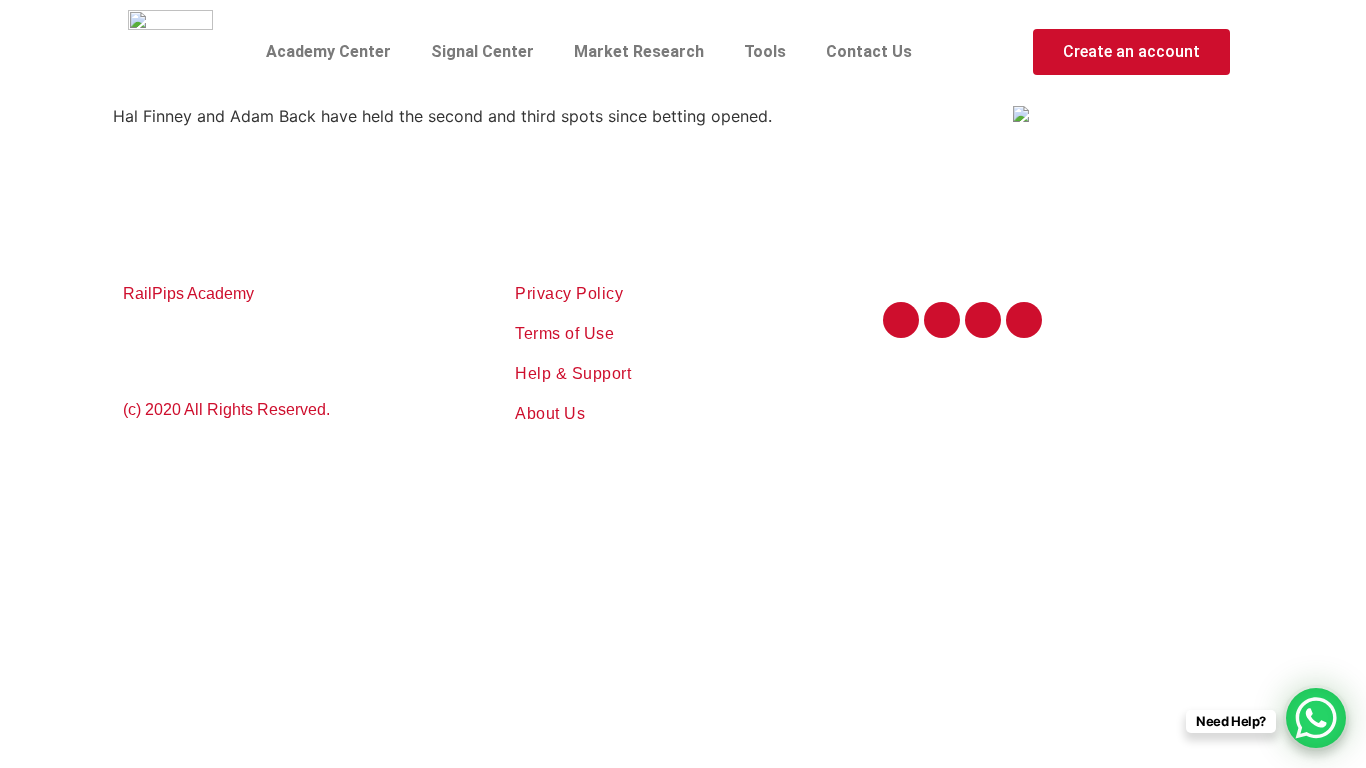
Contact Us (869, 51)
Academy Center (328, 51)
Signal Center (482, 51)
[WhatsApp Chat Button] (1316, 718)
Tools (765, 51)
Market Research (639, 51)
